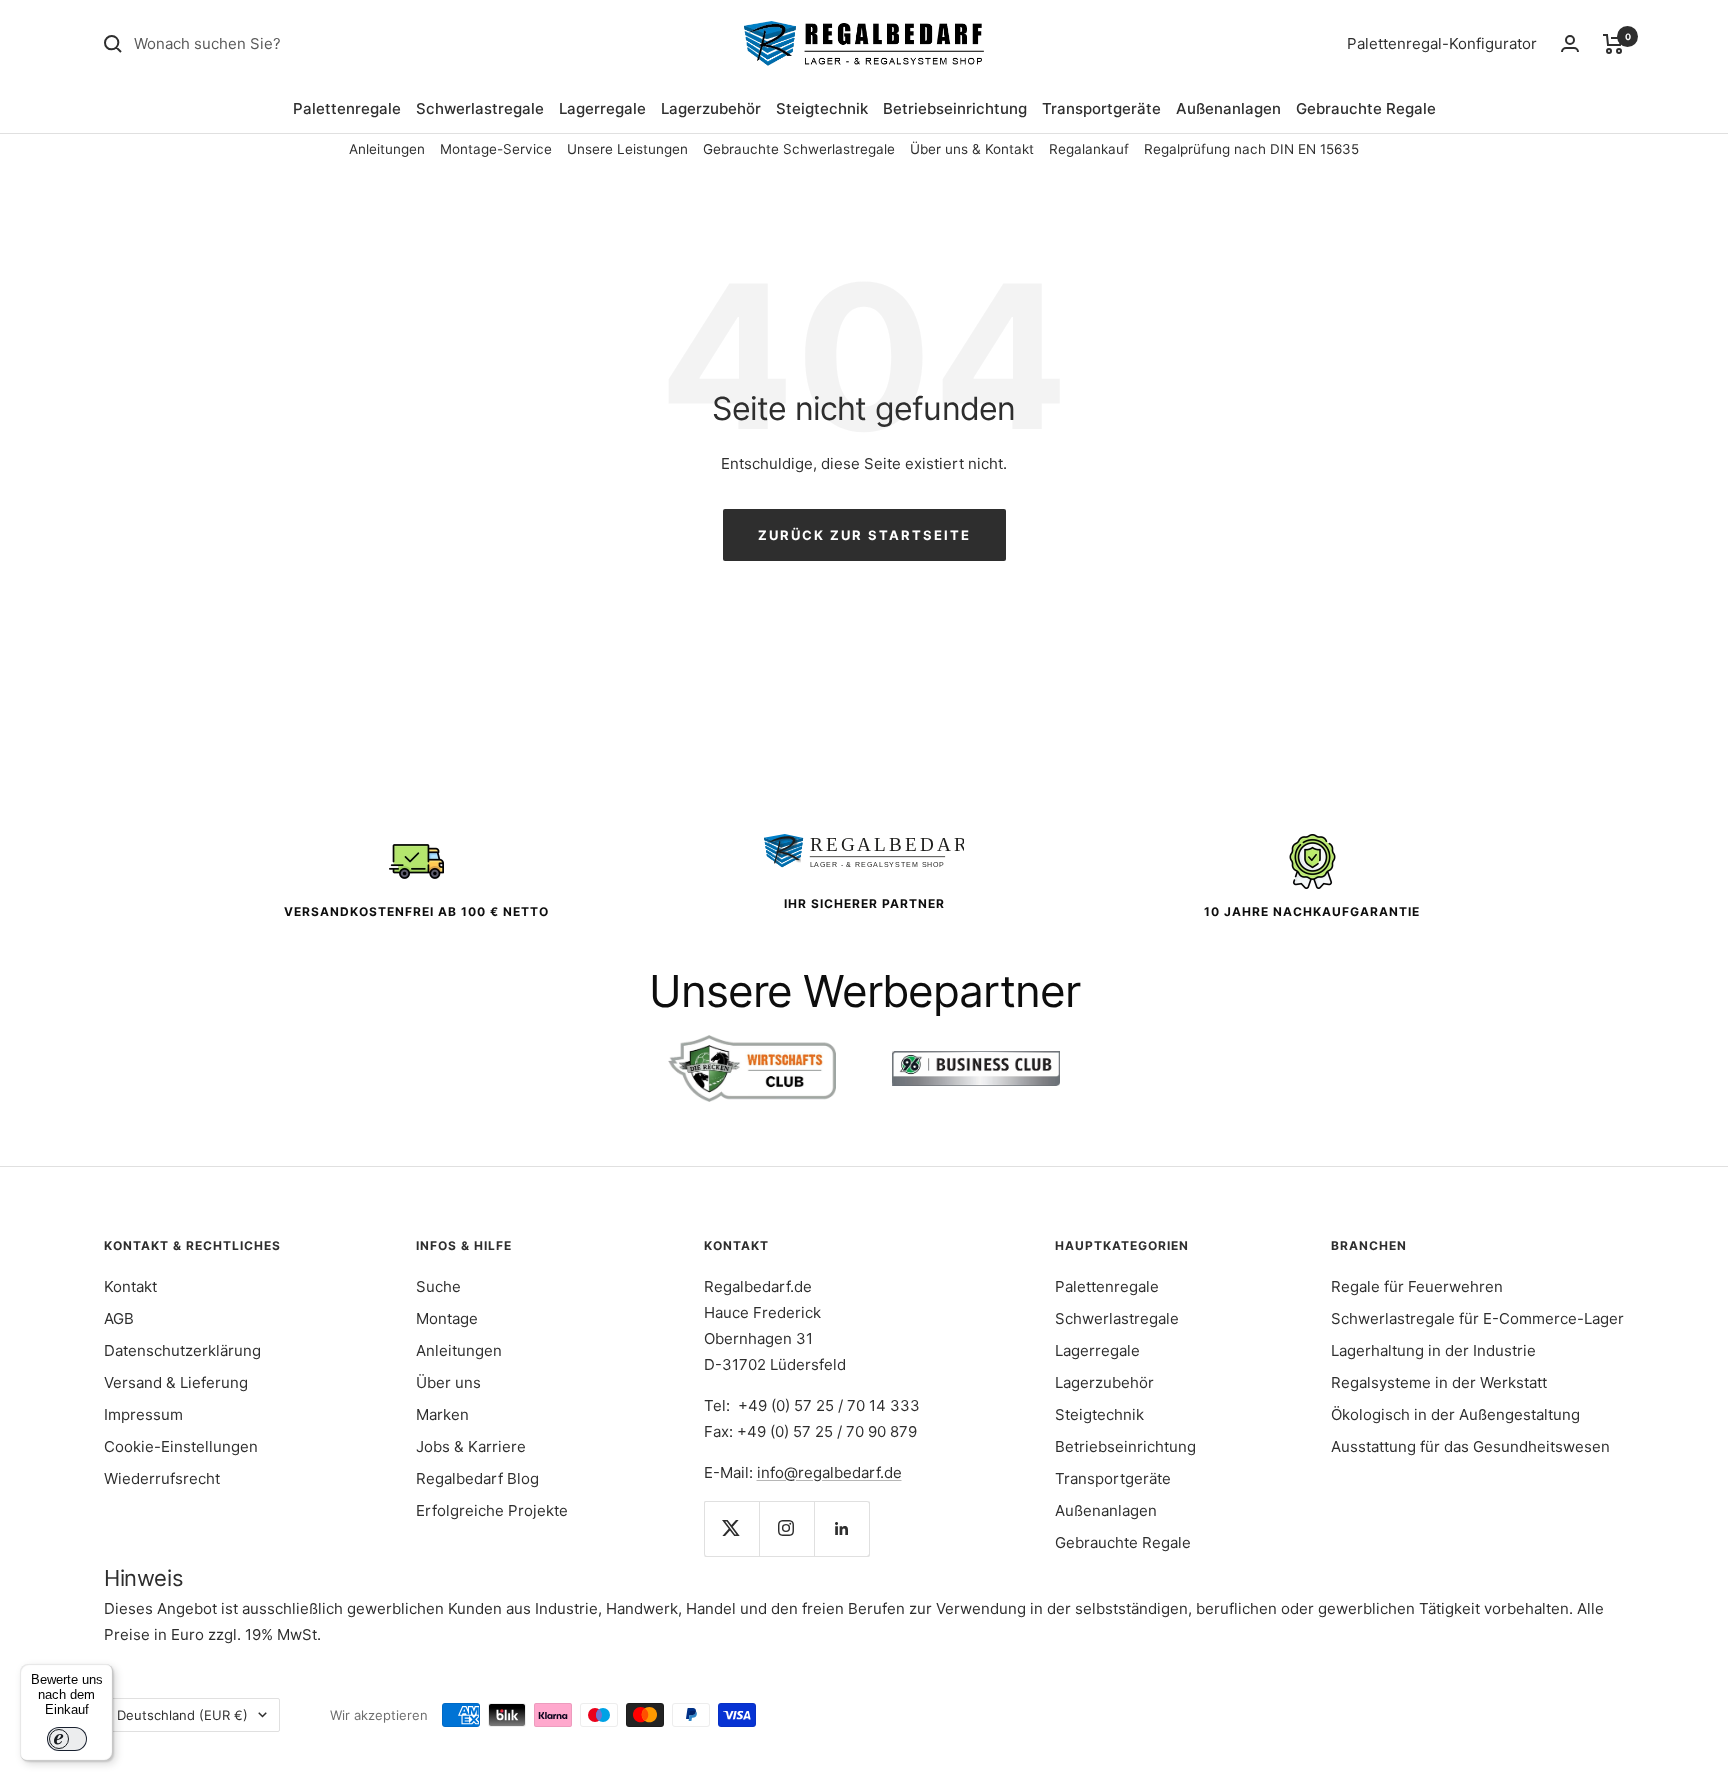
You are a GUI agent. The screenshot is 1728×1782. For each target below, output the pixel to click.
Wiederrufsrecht (162, 1478)
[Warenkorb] (1613, 44)
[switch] (67, 1739)
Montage (447, 1318)
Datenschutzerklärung (182, 1350)
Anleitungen (387, 149)
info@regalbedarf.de (829, 1472)
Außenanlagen (1228, 108)
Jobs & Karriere (471, 1446)
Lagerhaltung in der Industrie (1433, 1350)
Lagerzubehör (711, 108)
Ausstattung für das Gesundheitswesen (1470, 1446)
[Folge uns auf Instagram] (786, 1528)
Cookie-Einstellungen (181, 1446)
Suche (438, 1286)
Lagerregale (602, 108)
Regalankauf (1089, 149)
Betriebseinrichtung (955, 108)
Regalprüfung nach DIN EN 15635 (1251, 149)
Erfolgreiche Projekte (492, 1510)
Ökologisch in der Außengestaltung (1455, 1414)
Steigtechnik (822, 108)
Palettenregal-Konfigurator (1442, 43)
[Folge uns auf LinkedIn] (841, 1528)
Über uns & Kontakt (972, 149)
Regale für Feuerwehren (1417, 1286)
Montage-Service (496, 149)
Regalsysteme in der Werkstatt (1439, 1382)
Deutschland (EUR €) (182, 1715)
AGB (119, 1318)
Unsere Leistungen (627, 149)
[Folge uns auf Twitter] (731, 1528)
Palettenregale (347, 108)
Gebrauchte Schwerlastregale (799, 149)
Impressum (143, 1414)
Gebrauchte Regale (1366, 108)
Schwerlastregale (480, 108)
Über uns (448, 1382)
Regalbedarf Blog (477, 1478)
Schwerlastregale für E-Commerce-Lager (1477, 1318)
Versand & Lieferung (176, 1382)
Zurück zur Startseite (864, 535)
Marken (442, 1414)
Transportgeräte (1101, 108)
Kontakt (130, 1286)
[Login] (1570, 43)
